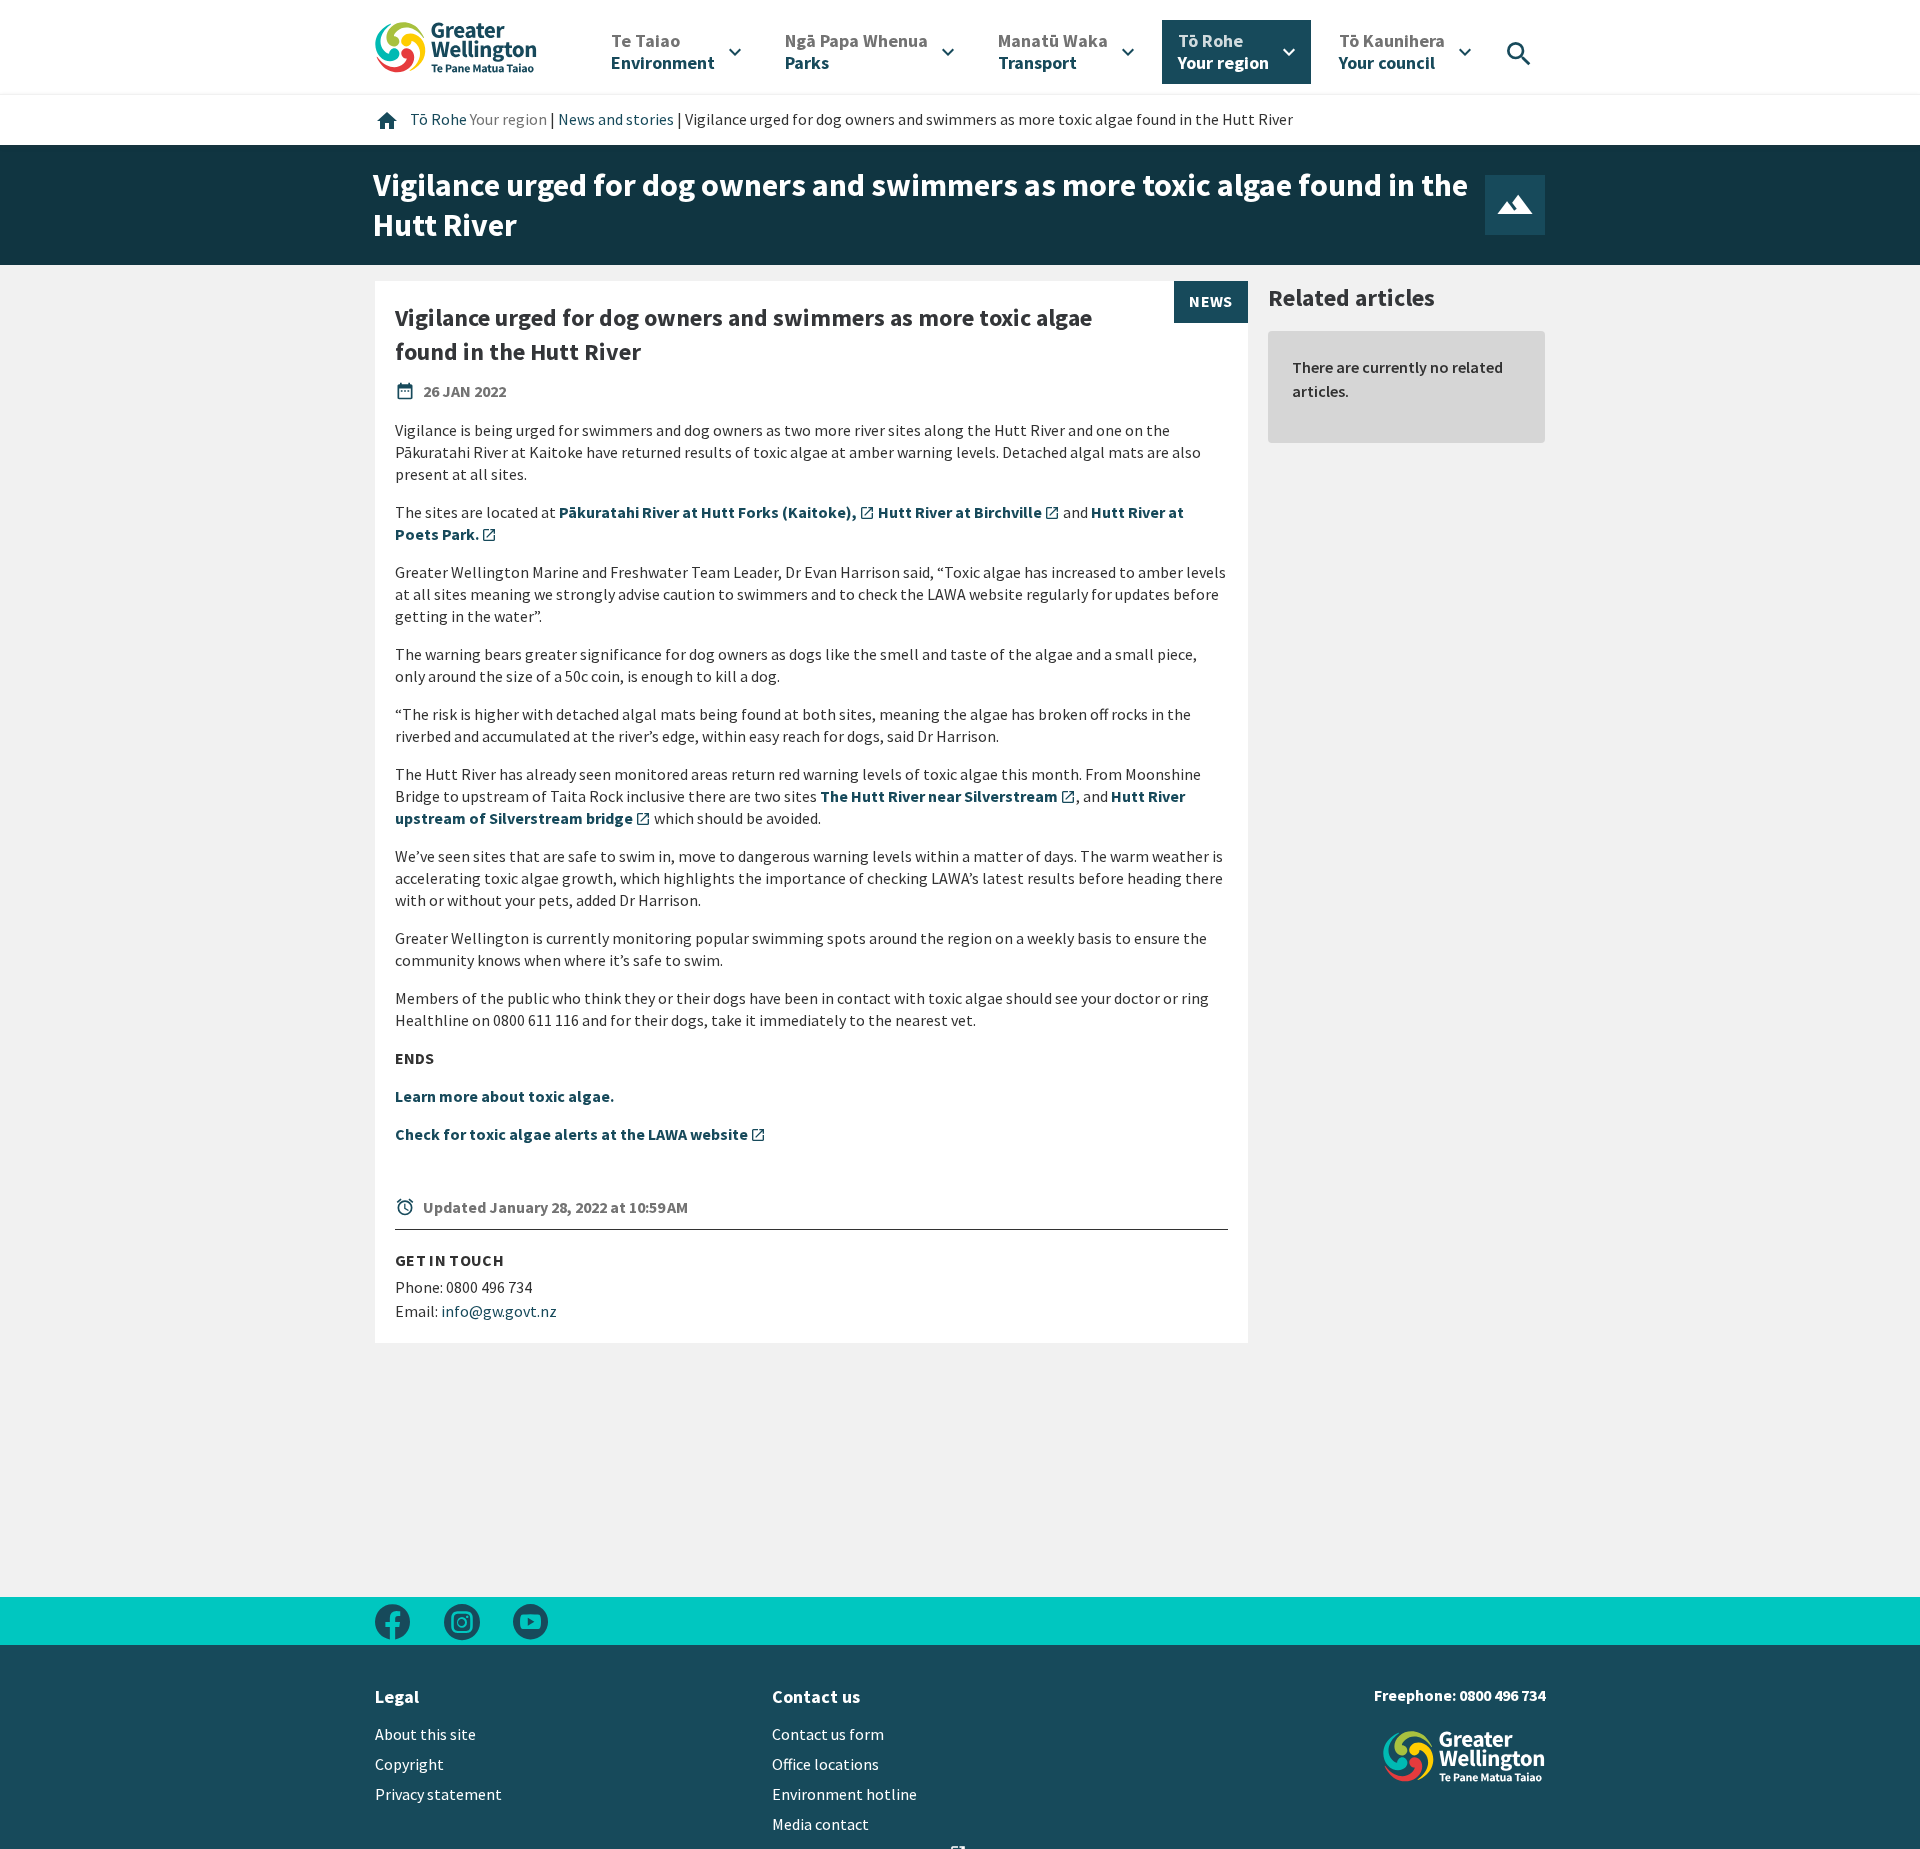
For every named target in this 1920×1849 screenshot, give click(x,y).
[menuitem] (676, 52)
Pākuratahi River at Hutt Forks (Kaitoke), (717, 512)
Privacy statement (438, 1794)
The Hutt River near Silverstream (948, 796)
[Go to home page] (456, 45)
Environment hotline (844, 1794)
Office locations (825, 1764)
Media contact (820, 1824)
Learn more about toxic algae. (504, 1096)
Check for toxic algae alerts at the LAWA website (580, 1134)
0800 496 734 (1502, 1695)
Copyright (409, 1764)
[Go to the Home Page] (1464, 1756)
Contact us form (828, 1734)
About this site (425, 1734)
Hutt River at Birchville (969, 512)
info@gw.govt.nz (499, 1311)
